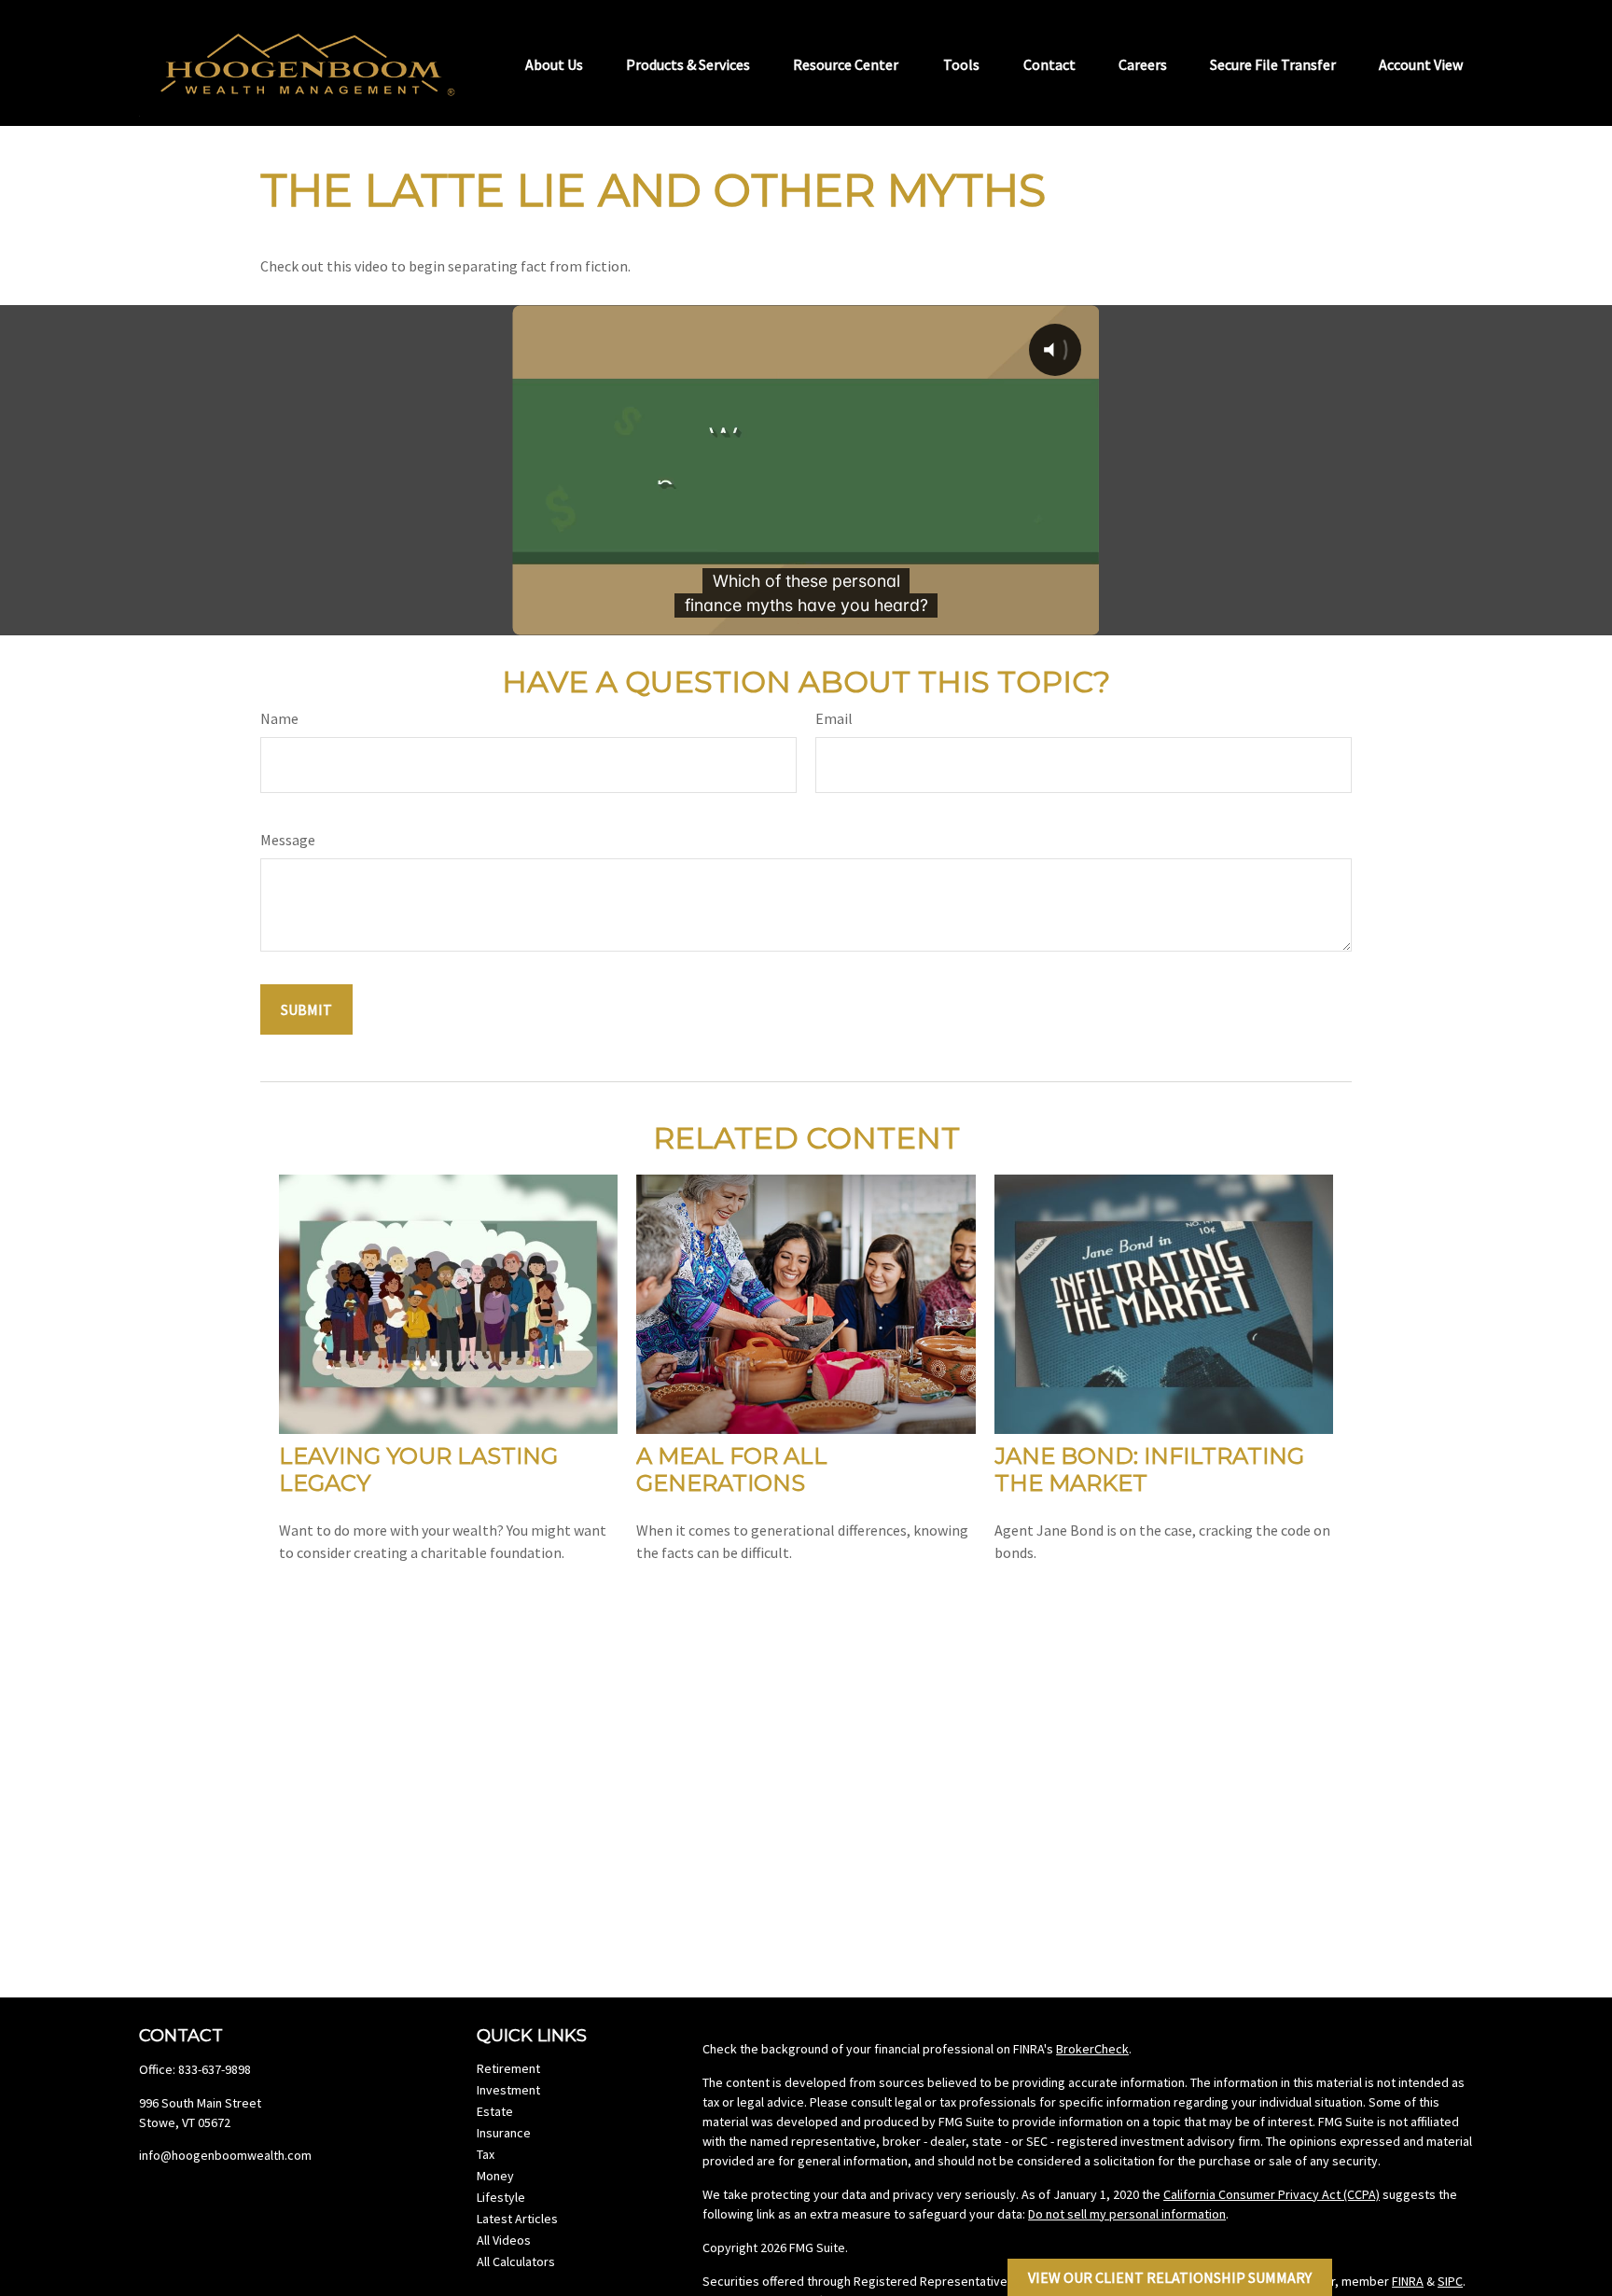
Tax (486, 2154)
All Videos (504, 2240)
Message (288, 840)
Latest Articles (517, 2219)
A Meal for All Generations (732, 1469)
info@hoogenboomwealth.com (225, 2155)
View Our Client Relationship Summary (1170, 2277)
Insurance (504, 2133)
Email (834, 718)
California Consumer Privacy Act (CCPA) (1272, 2194)
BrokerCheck (1092, 2049)
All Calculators (516, 2261)
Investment (508, 2090)
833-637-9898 (215, 2069)
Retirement (508, 2068)
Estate (495, 2111)
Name (279, 718)
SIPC (1450, 2281)
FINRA (1408, 2281)
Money (495, 2176)
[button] (554, 63)
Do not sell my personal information (1127, 2214)
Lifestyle (501, 2197)
